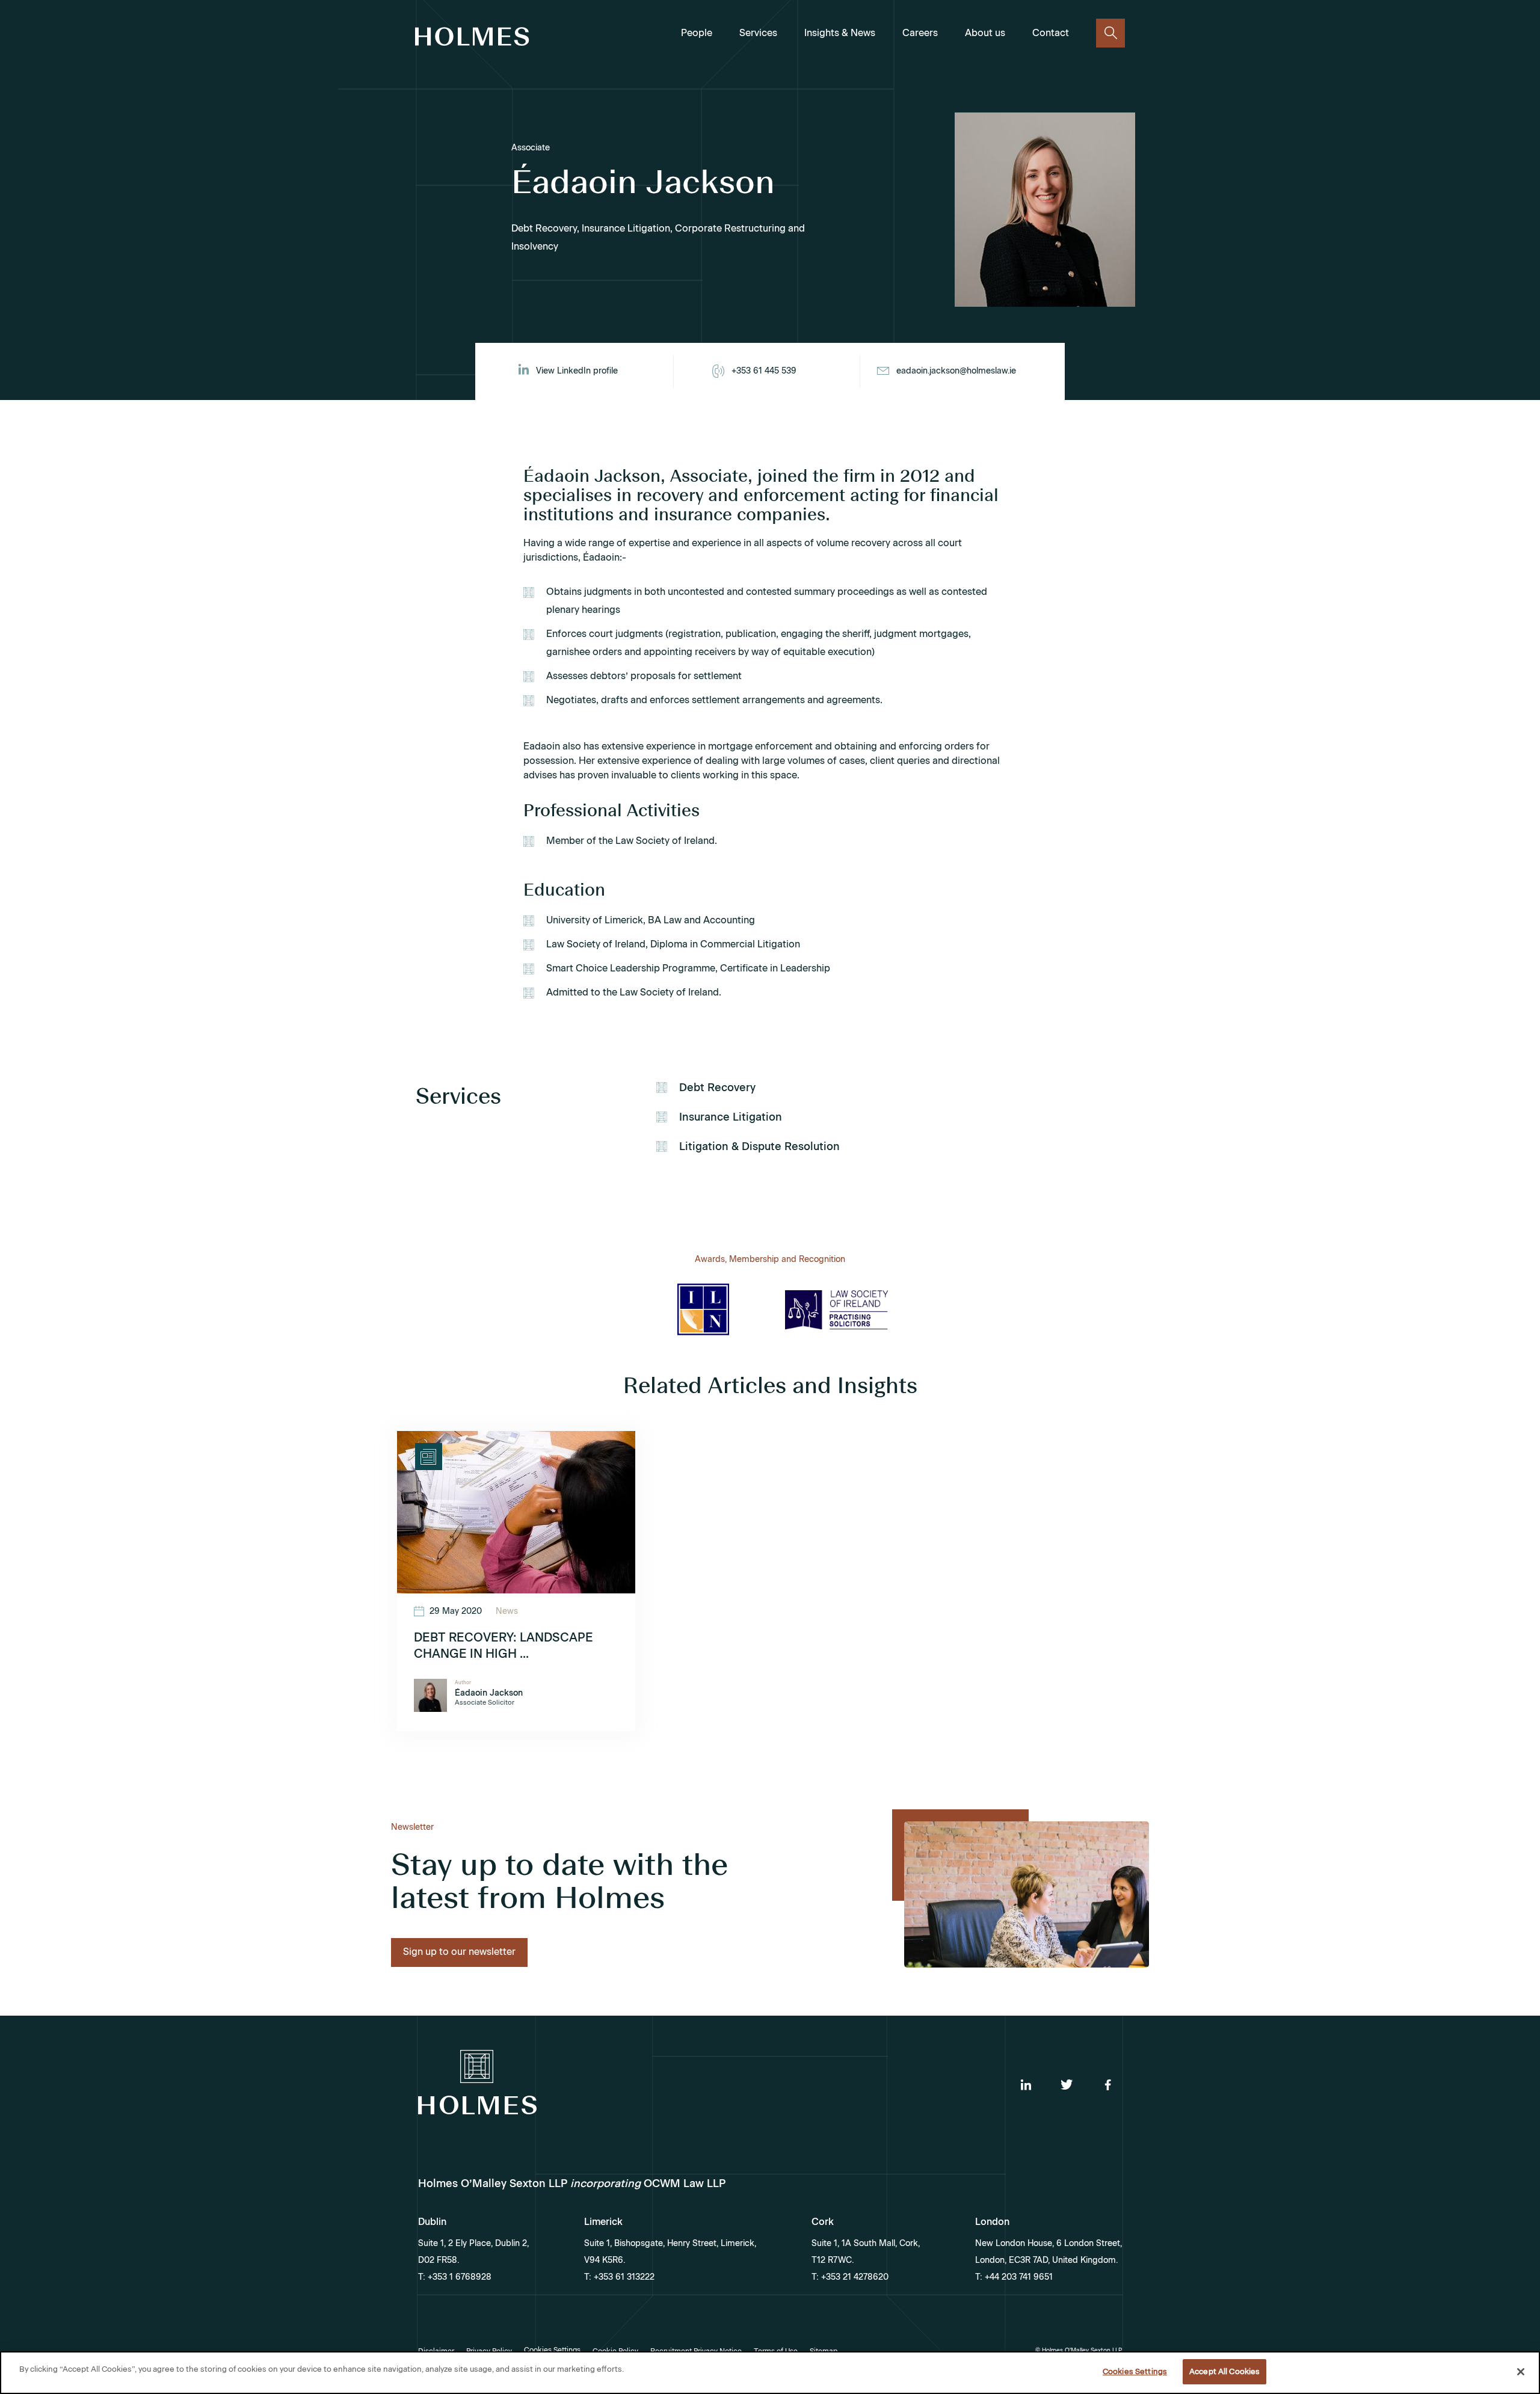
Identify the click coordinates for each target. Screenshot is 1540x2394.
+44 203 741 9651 (1018, 2277)
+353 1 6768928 (458, 2277)
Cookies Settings (1135, 2371)
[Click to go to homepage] (472, 39)
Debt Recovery (717, 1088)
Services (758, 33)
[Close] (1521, 2372)
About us (985, 33)
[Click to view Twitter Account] (1067, 2085)
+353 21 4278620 (854, 2277)
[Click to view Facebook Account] (1107, 2085)
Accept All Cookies (1224, 2371)
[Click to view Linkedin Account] (1026, 2085)
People (697, 33)
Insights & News (840, 33)
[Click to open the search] (1110, 33)
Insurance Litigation (731, 1117)
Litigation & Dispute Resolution (759, 1146)
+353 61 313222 (623, 2277)
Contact (1051, 33)
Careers (920, 33)
